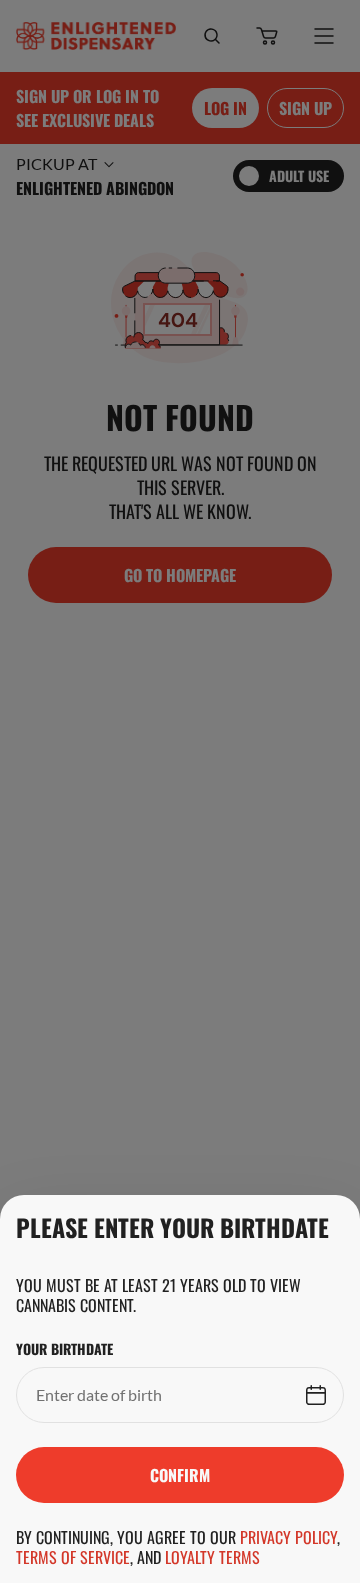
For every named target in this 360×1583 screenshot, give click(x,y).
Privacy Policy (288, 1537)
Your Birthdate (64, 1349)
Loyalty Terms (212, 1557)
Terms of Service (73, 1557)
